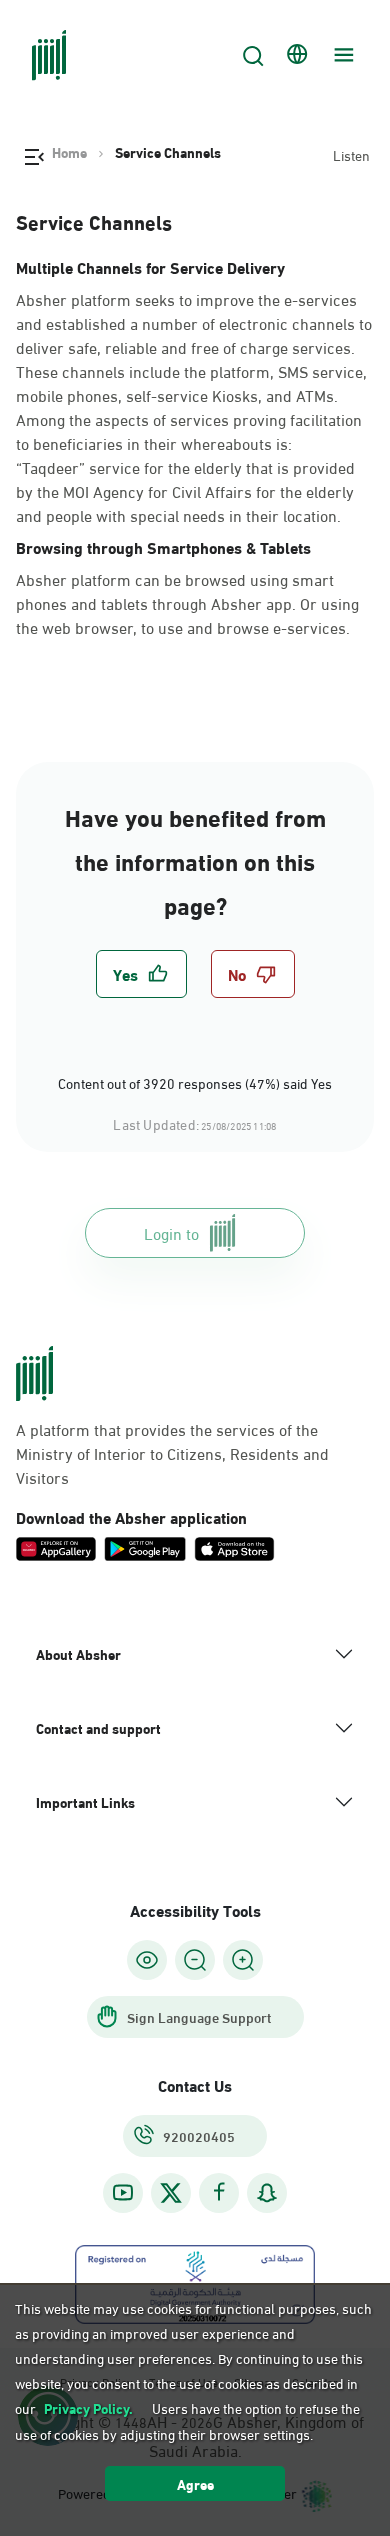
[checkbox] (141, 974)
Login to (171, 1232)
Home (69, 152)
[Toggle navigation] (341, 55)
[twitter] (171, 2193)
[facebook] (219, 2192)
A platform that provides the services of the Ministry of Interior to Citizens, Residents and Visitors (172, 1453)
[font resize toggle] (195, 1960)
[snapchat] (267, 2192)
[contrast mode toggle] (147, 1960)
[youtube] (123, 2192)
